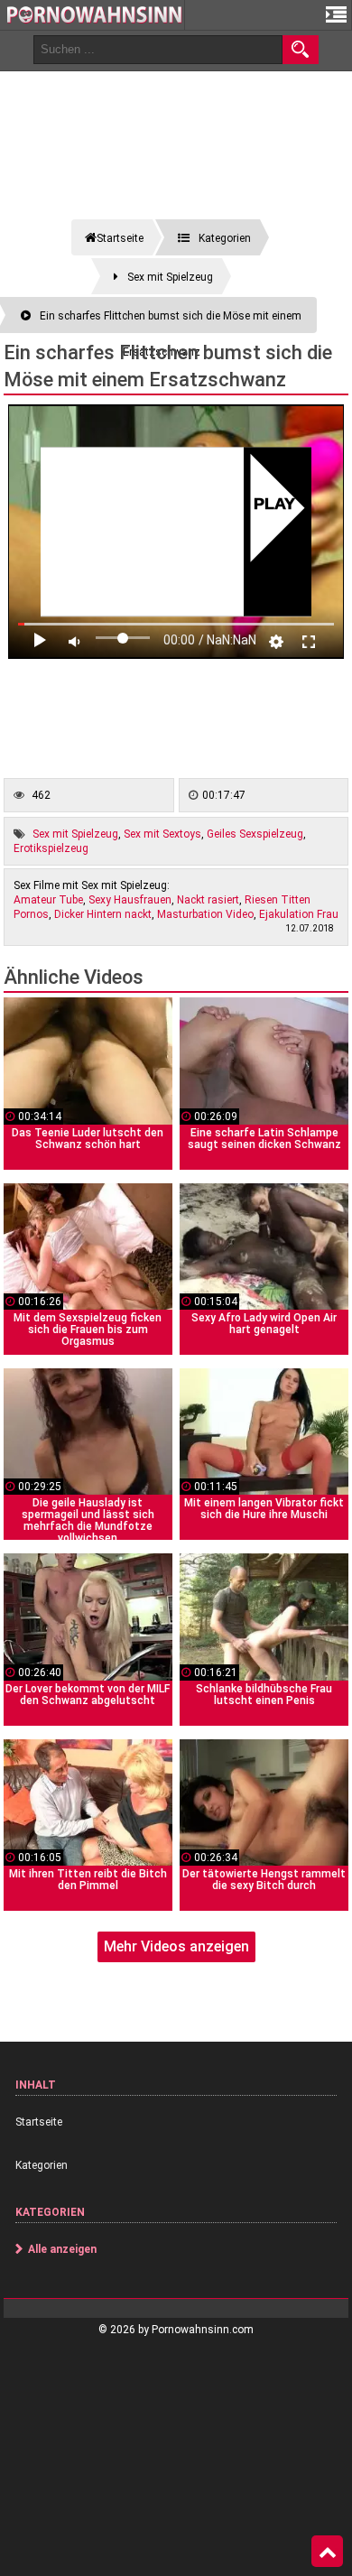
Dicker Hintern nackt (103, 914)
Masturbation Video (205, 914)
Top (327, 2552)
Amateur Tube (48, 900)
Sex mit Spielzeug (75, 834)
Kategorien (42, 2165)
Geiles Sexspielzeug (255, 834)
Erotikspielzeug (51, 848)
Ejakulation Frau (299, 914)
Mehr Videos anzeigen (176, 1946)
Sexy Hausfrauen (130, 900)
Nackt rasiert (208, 900)
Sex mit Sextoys (162, 834)
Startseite (39, 2122)
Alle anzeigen (62, 2249)
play (275, 505)
